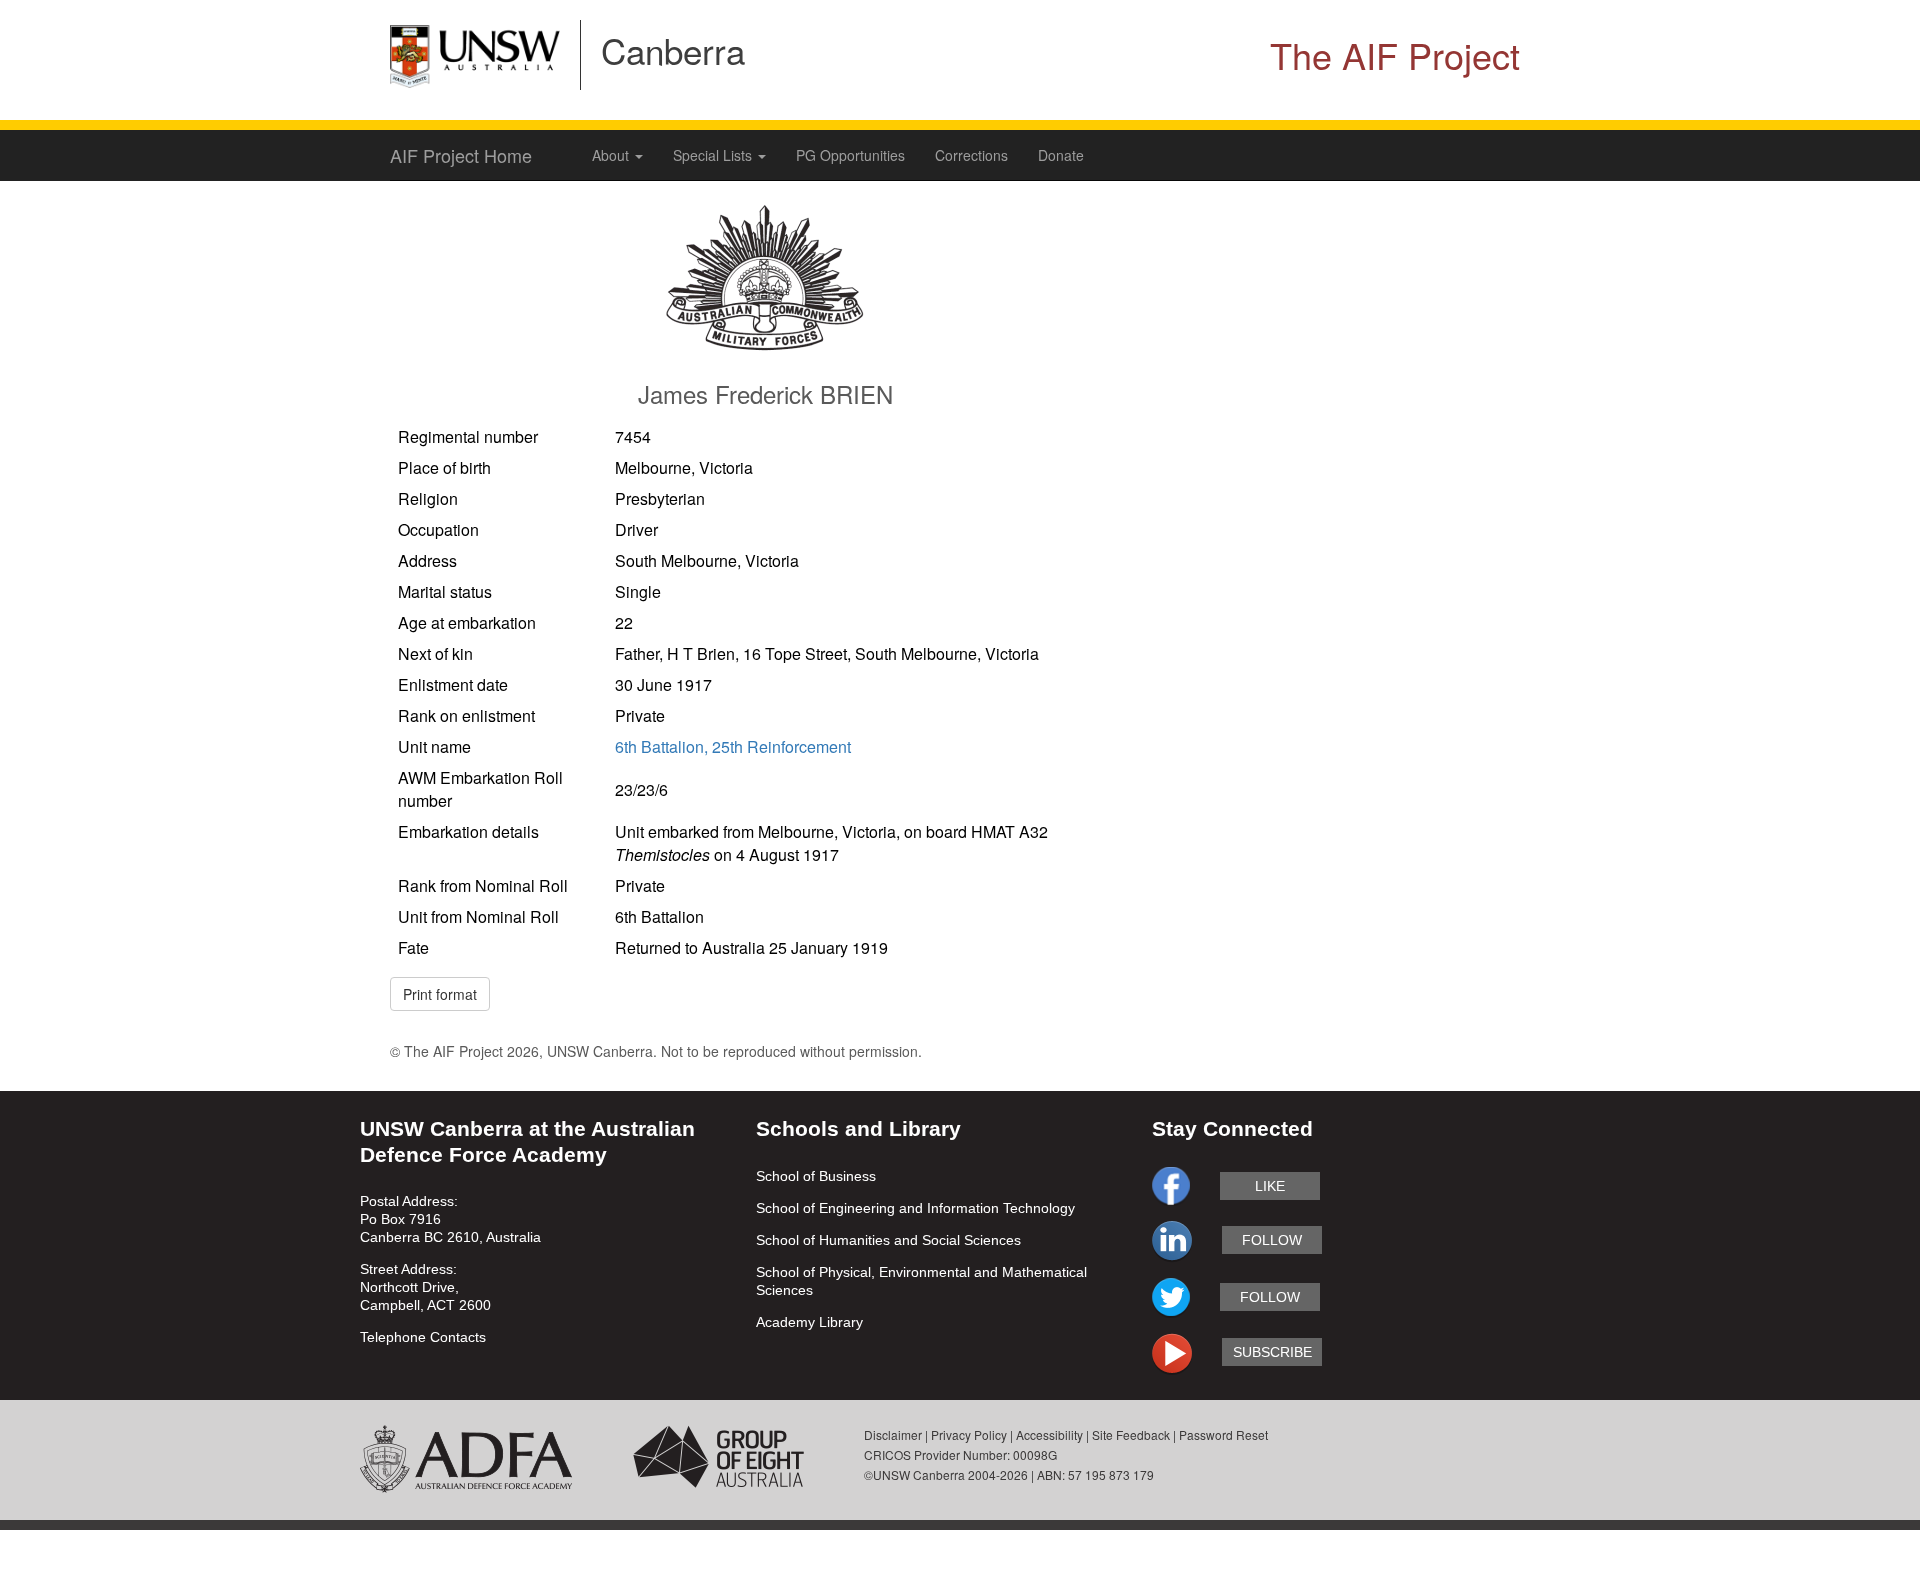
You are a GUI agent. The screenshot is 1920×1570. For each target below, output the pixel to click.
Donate (1061, 155)
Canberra (673, 50)
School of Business (816, 1176)
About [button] (612, 155)
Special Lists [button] (714, 155)
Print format (440, 994)
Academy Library (809, 1322)
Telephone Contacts (423, 1337)
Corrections (971, 155)
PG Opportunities (850, 155)
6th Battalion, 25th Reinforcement (733, 746)
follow (1272, 1240)
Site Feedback (1131, 1434)
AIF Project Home (461, 155)
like (1270, 1186)
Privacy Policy (969, 1434)
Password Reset (1223, 1434)
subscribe (1272, 1352)
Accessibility (1049, 1434)
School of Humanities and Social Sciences (888, 1240)
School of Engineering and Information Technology (915, 1208)
